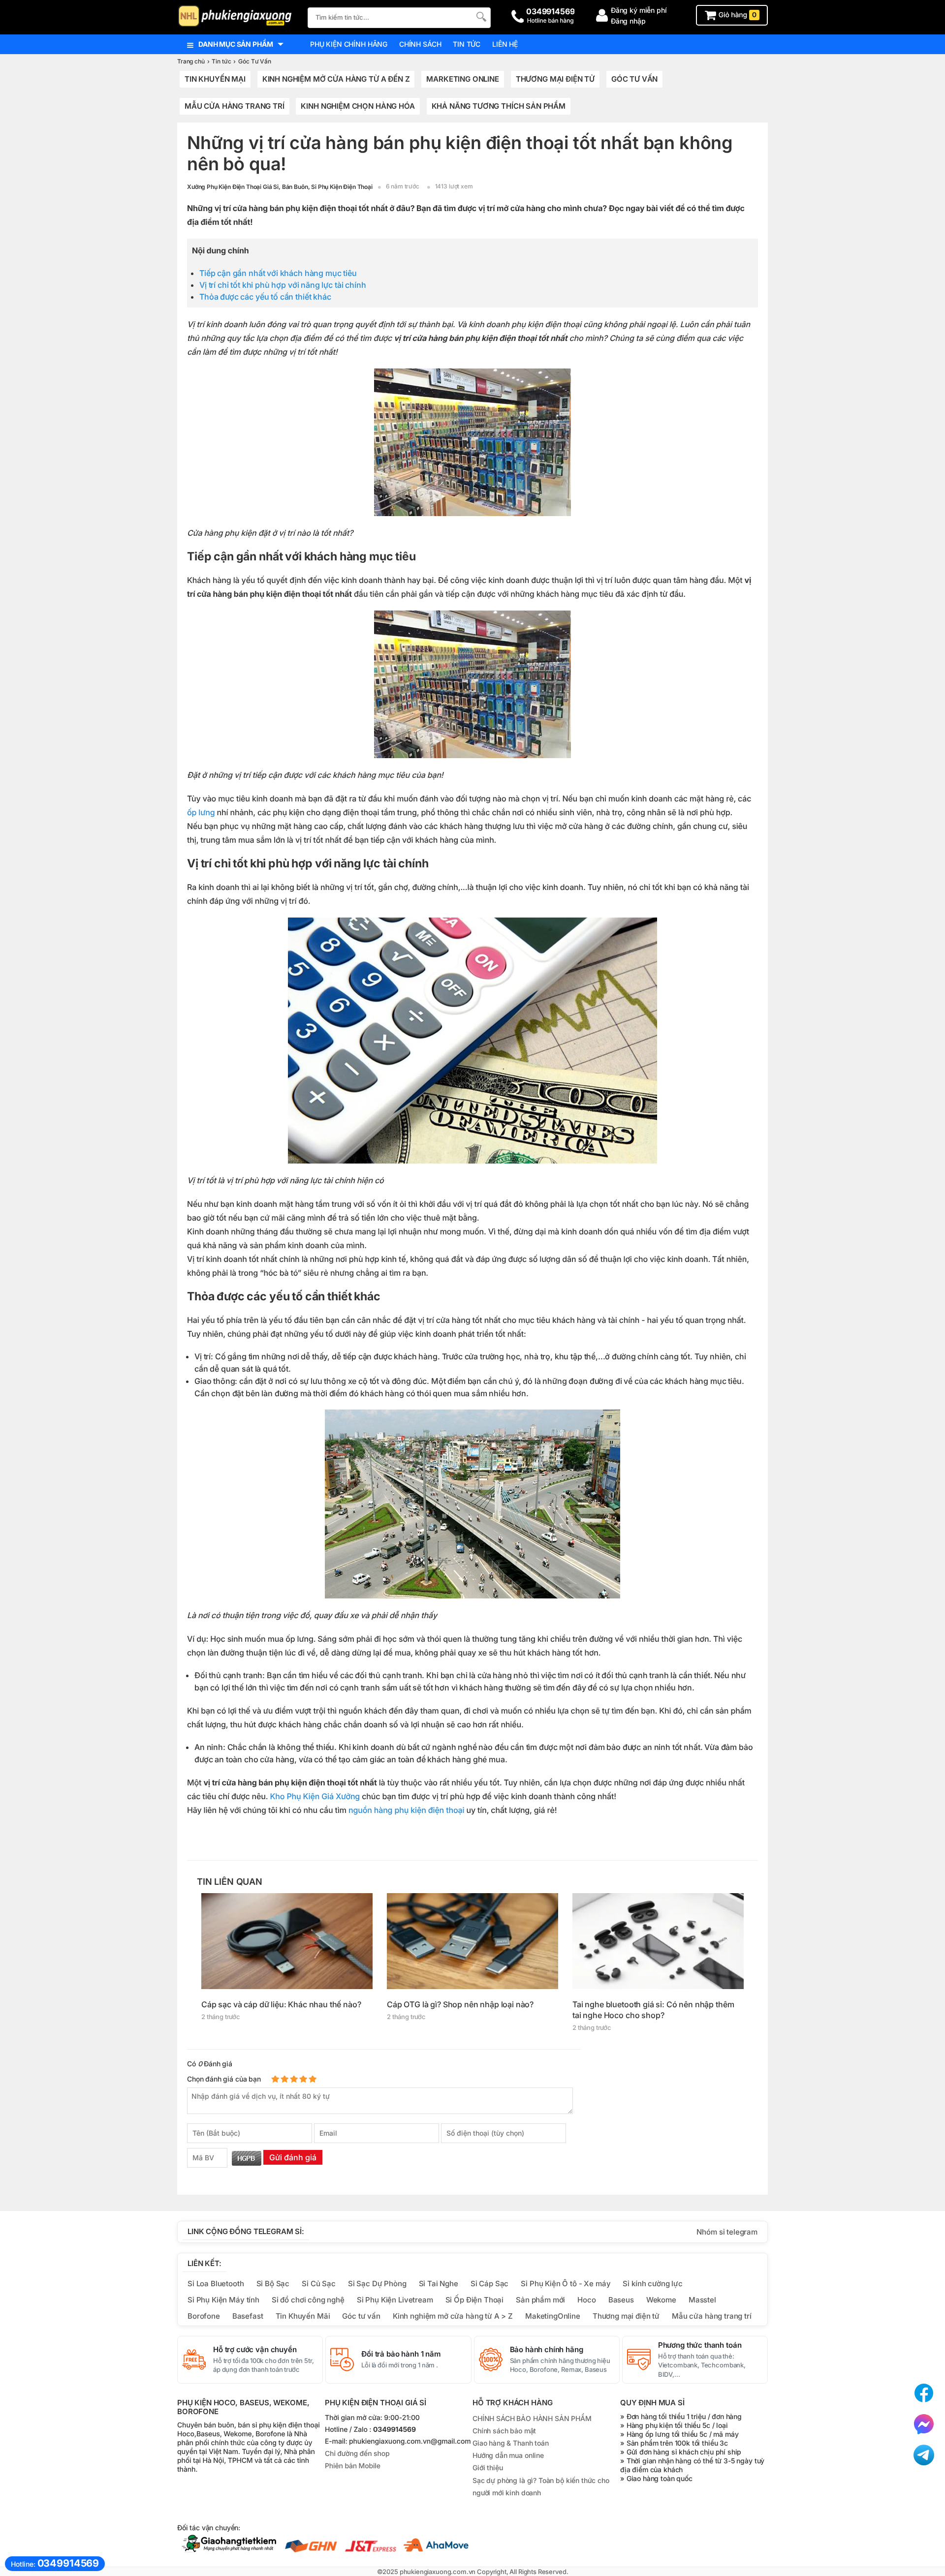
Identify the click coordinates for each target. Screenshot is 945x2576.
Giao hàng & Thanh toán (511, 2443)
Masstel (702, 2300)
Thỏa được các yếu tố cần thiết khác (265, 297)
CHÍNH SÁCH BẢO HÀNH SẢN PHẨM (532, 2418)
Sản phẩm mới (540, 2300)
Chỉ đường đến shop (357, 2454)
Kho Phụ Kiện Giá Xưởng (315, 1796)
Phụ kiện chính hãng (349, 44)
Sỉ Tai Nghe (439, 2284)
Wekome (661, 2300)
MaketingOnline (553, 2316)
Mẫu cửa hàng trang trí (235, 106)
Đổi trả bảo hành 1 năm (401, 2354)
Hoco (586, 2300)
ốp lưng (201, 812)
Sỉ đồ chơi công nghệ (308, 2300)
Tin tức (467, 44)
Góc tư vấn (361, 2316)
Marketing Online (463, 79)
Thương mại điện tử (555, 79)
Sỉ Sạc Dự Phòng (377, 2284)
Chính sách (420, 44)
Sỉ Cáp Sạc (489, 2284)
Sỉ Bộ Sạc (273, 2284)
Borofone (204, 2316)
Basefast (248, 2316)
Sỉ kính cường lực (652, 2284)
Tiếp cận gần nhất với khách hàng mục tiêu (278, 273)
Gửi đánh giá (293, 2157)
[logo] (237, 17)
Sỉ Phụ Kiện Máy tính (223, 2300)
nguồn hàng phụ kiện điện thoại (406, 1810)
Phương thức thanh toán (700, 2345)
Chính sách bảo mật (504, 2431)
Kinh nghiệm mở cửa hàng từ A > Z (453, 2316)
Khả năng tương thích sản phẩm (499, 106)
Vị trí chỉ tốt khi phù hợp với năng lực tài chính (283, 285)
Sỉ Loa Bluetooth (216, 2284)
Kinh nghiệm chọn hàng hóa (358, 106)
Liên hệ (505, 44)
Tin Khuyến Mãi (303, 2316)
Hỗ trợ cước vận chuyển (255, 2350)
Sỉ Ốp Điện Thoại (475, 2300)
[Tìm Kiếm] (480, 16)
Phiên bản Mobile (353, 2466)
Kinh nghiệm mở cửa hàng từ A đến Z (336, 79)
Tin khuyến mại (215, 79)
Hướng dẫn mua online (508, 2455)
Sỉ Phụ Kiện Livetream (395, 2300)
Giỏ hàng (737, 15)
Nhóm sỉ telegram (727, 2232)
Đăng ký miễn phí (639, 10)
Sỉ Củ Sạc (319, 2284)
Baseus (621, 2300)
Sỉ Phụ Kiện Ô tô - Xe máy (566, 2284)
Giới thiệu (488, 2468)
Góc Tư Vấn (634, 79)
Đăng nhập (628, 21)
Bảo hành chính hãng (547, 2350)
